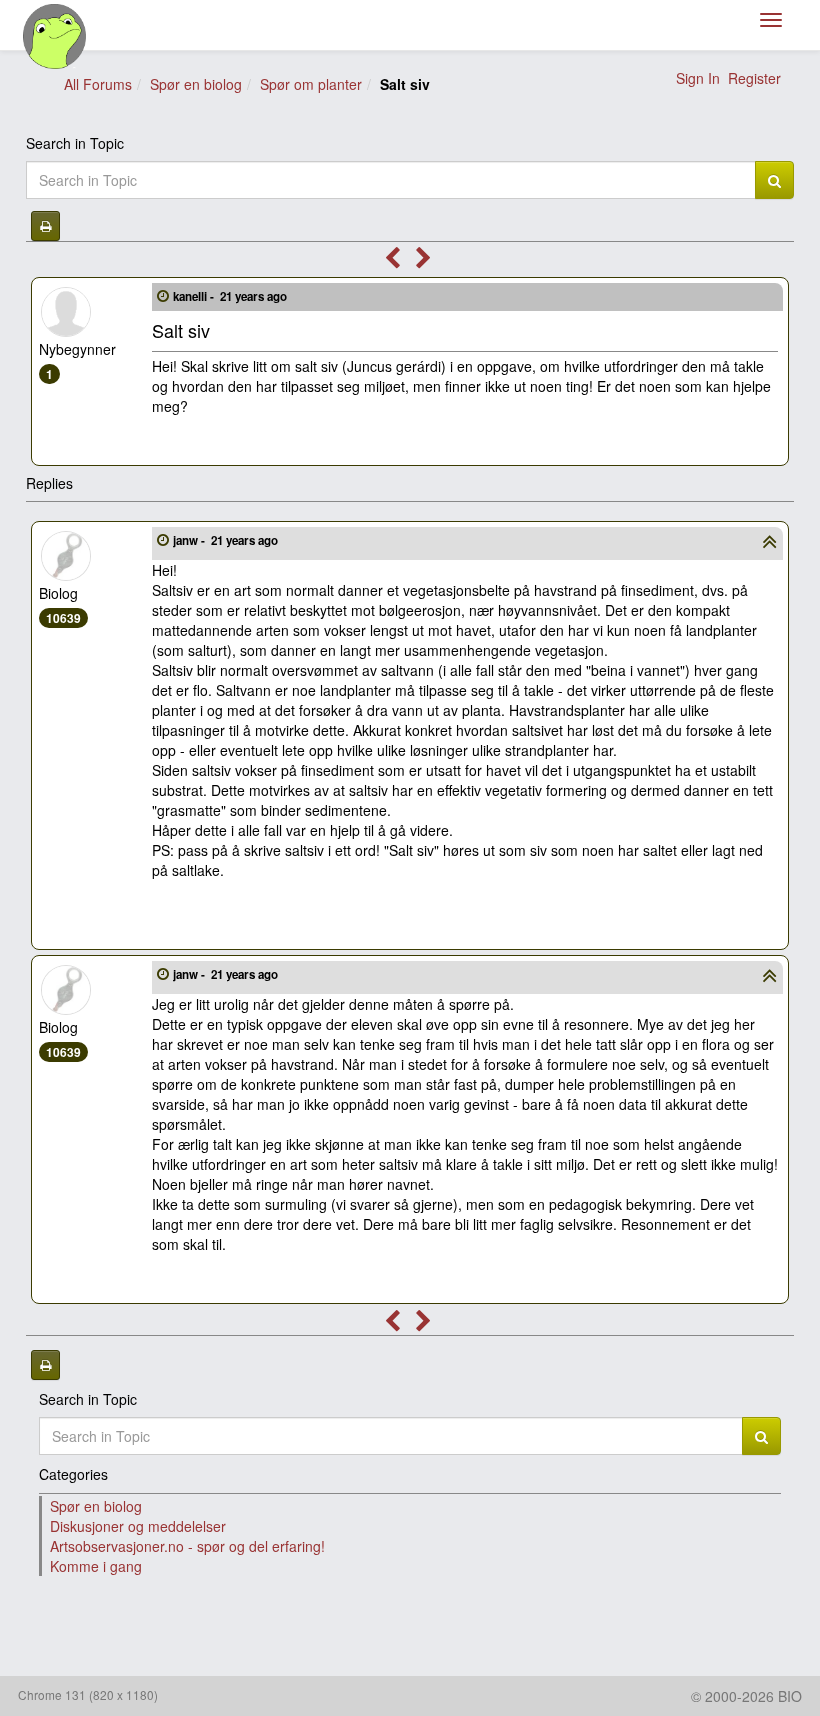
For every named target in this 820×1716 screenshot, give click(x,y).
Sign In (698, 78)
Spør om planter (311, 84)
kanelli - (230, 296)
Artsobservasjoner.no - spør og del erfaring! (187, 1546)
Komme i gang (96, 1566)
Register (754, 78)
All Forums (98, 84)
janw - (225, 540)
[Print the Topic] (45, 226)
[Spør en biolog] (55, 36)
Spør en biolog (196, 84)
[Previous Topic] (392, 261)
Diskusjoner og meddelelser (138, 1526)
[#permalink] (163, 295)
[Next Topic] (423, 261)
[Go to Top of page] (769, 544)
